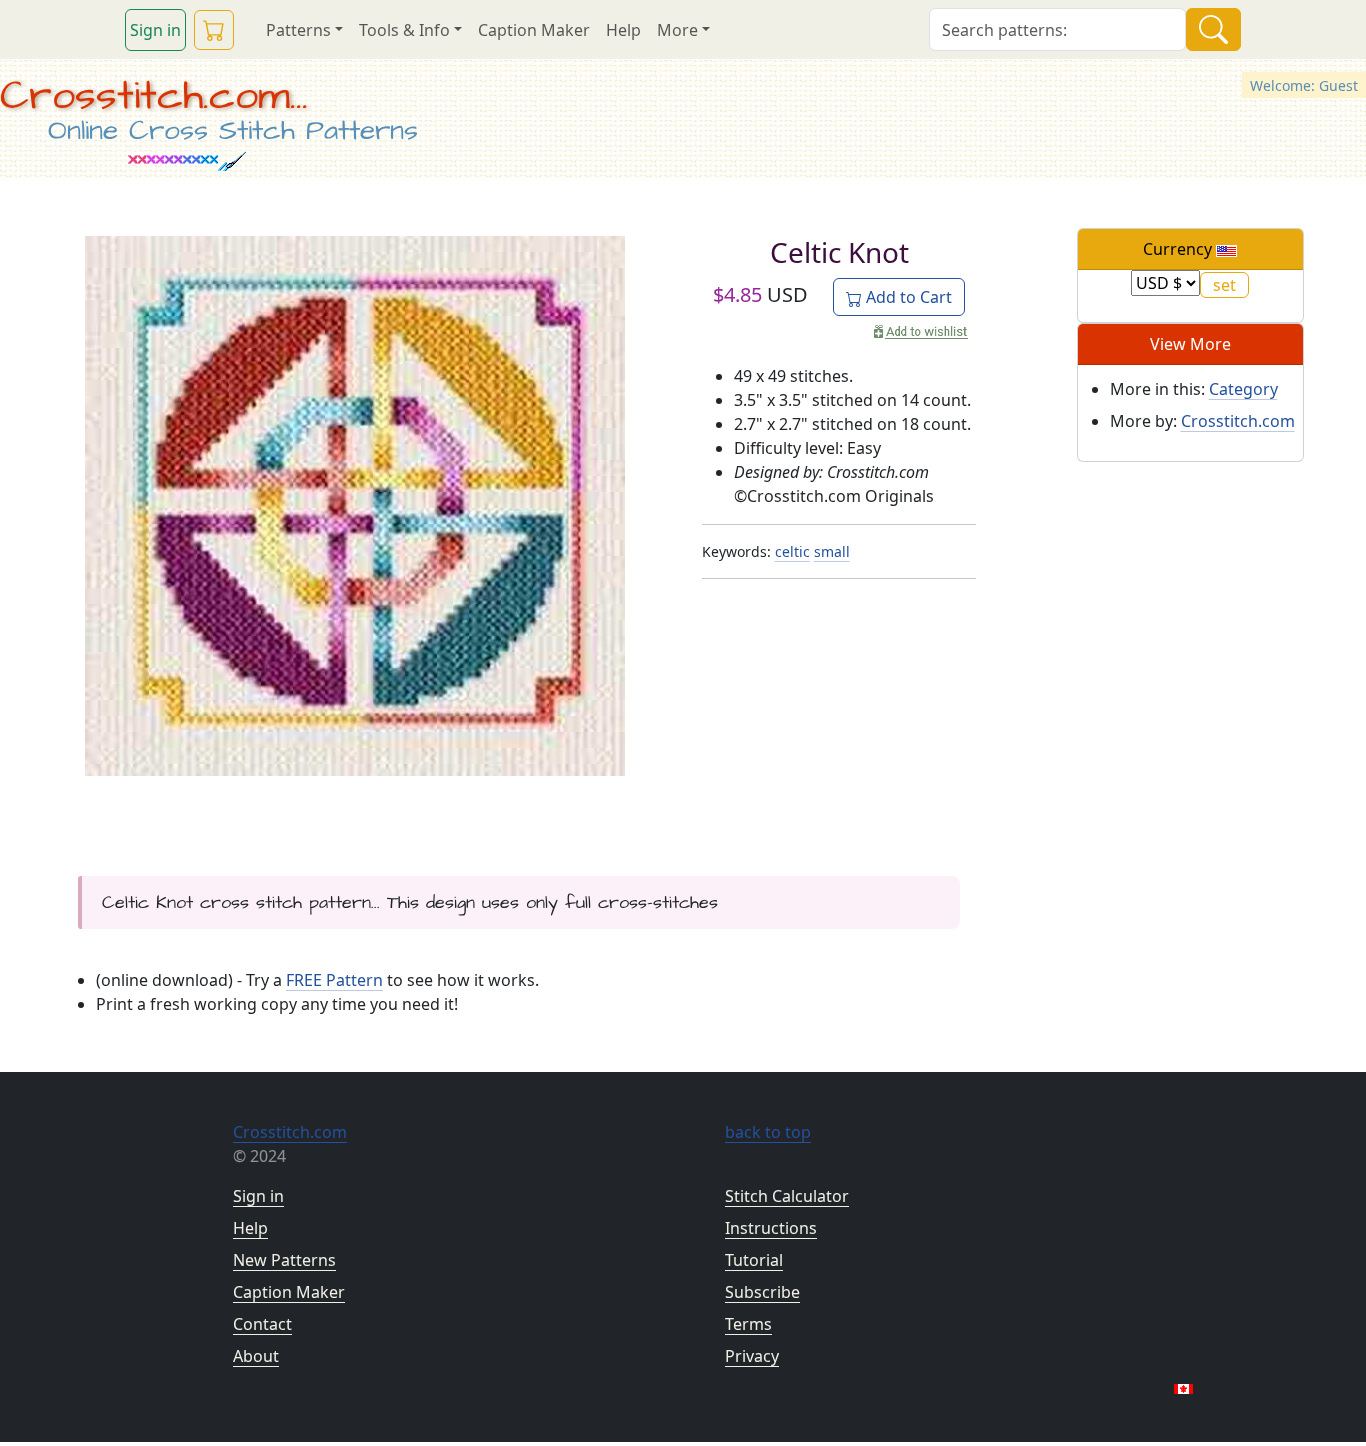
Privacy (752, 1356)
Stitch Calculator (787, 1196)
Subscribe (762, 1292)
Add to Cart (907, 297)
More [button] (677, 30)
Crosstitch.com (1238, 421)
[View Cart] (214, 30)
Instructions (771, 1228)
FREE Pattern (334, 980)
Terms (748, 1324)
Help (623, 30)
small (832, 551)
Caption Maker (534, 30)
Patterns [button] (298, 30)
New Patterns (284, 1260)
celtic (792, 551)
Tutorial (754, 1260)
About (256, 1356)
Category (1243, 389)
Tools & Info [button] (404, 30)
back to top (768, 1132)
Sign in (155, 30)
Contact (262, 1324)
